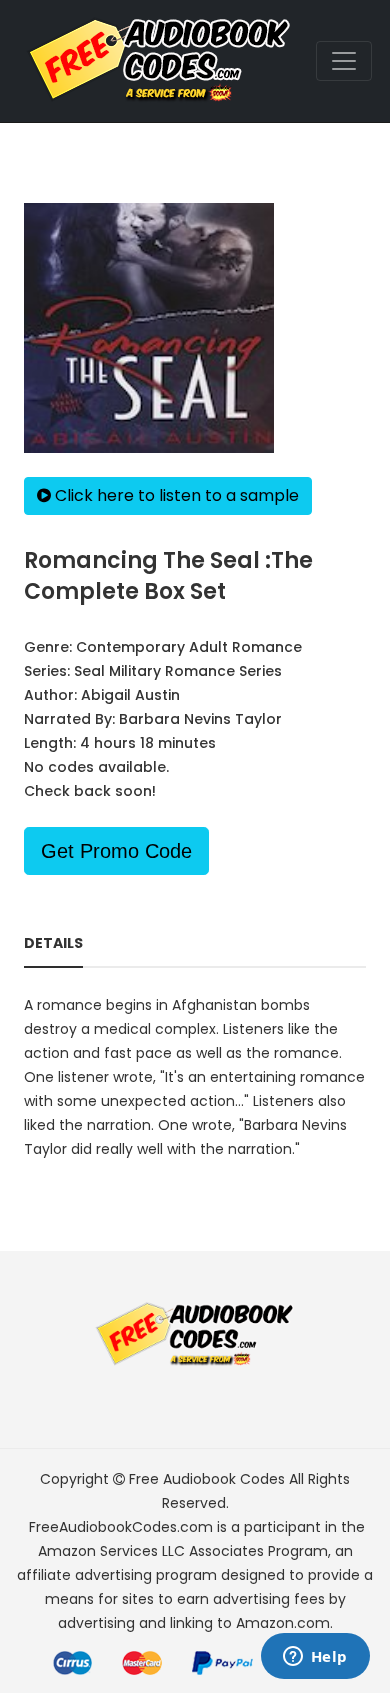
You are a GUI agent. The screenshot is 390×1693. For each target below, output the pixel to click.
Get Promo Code (116, 851)
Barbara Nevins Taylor (200, 719)
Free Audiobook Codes (207, 1479)
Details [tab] (53, 943)
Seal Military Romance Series (178, 671)
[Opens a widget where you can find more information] (315, 1658)
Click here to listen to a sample (175, 495)
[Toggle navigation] (344, 61)
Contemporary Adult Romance (189, 647)
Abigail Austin (130, 695)
